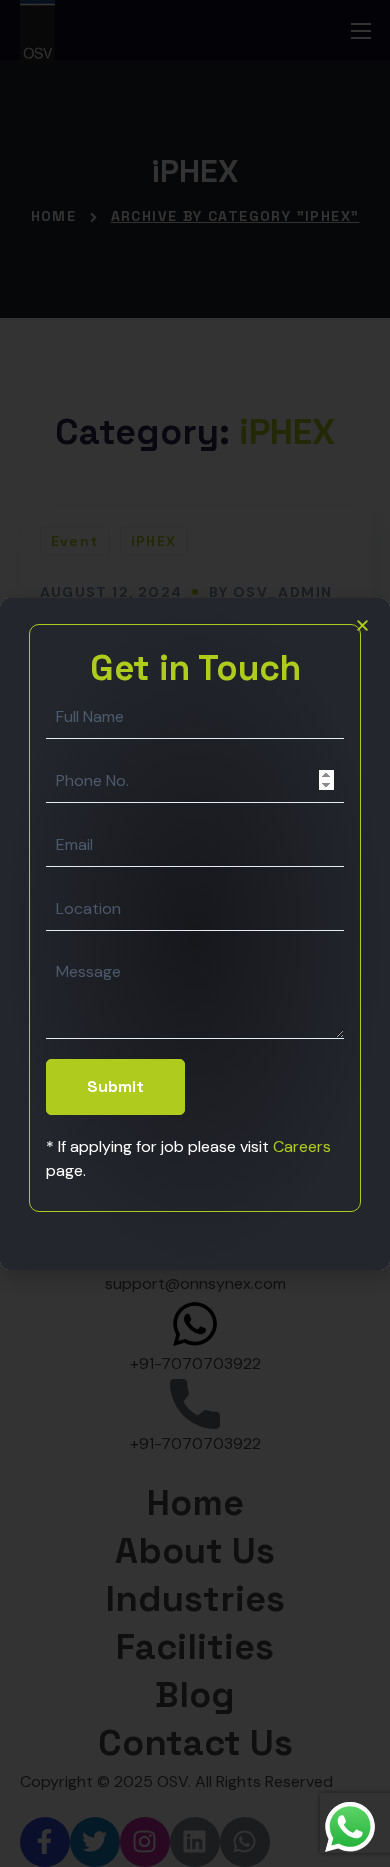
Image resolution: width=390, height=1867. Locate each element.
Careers (302, 1146)
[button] (362, 625)
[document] (195, 933)
